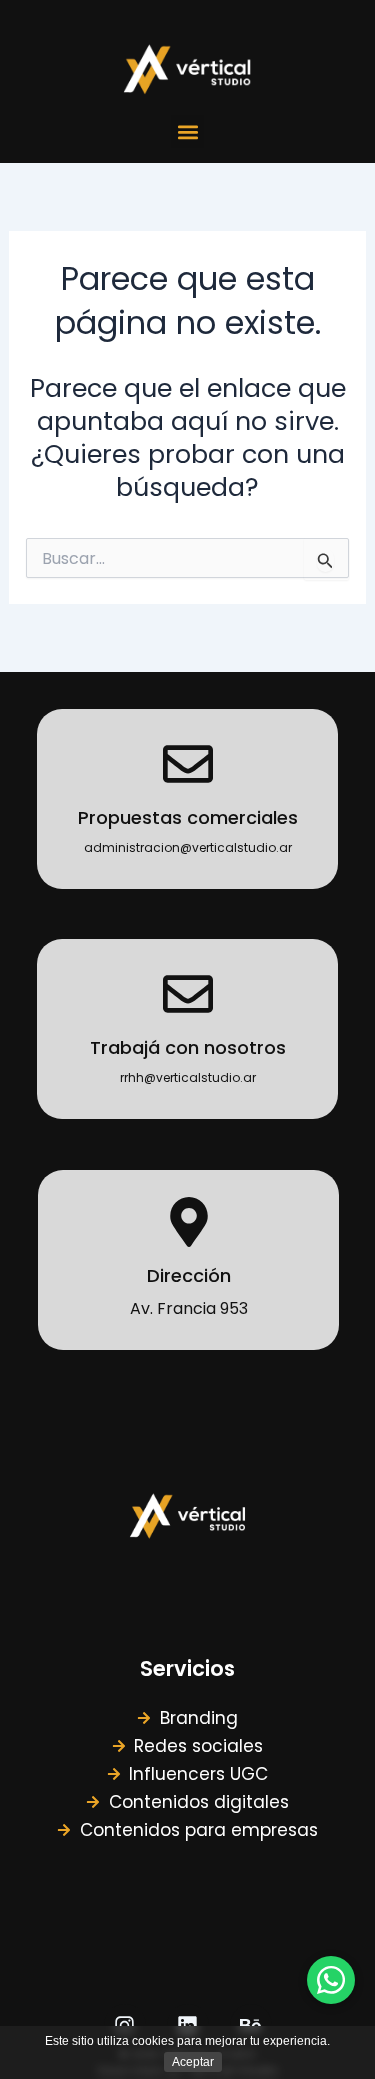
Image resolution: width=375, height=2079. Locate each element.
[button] (187, 131)
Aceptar (193, 2062)
